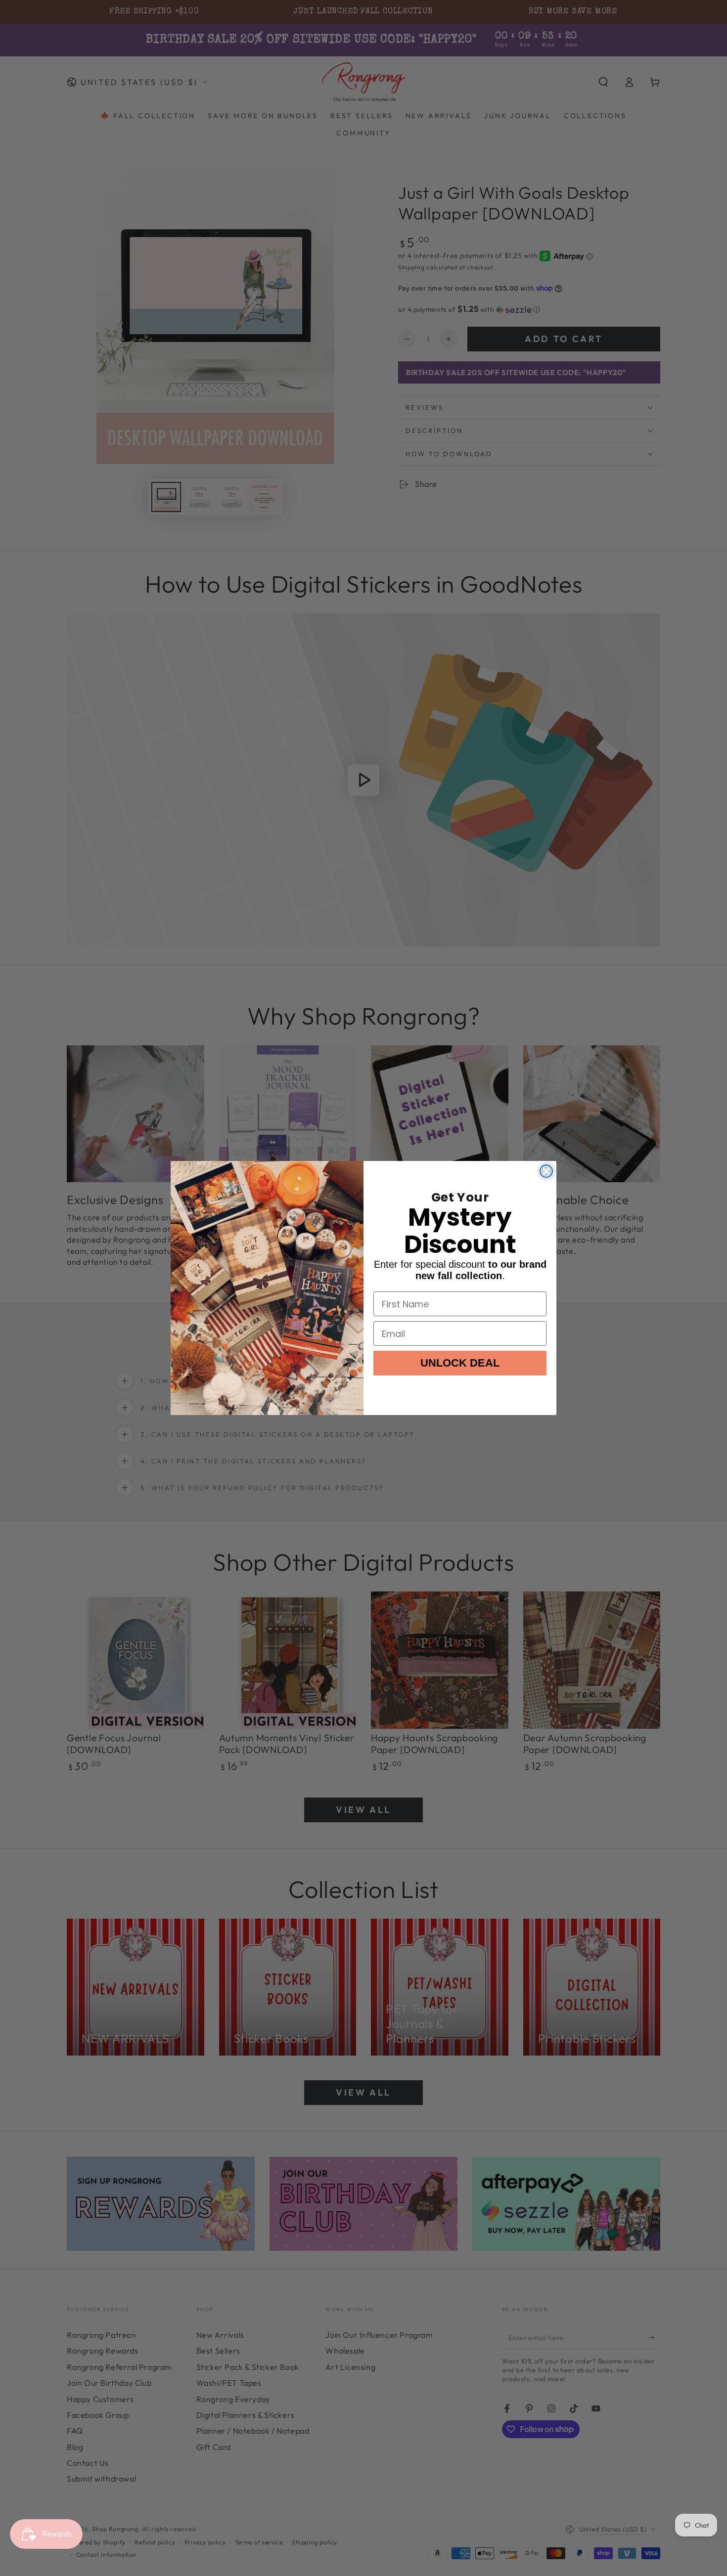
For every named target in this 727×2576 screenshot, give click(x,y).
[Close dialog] (546, 1171)
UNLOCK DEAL (460, 1363)
